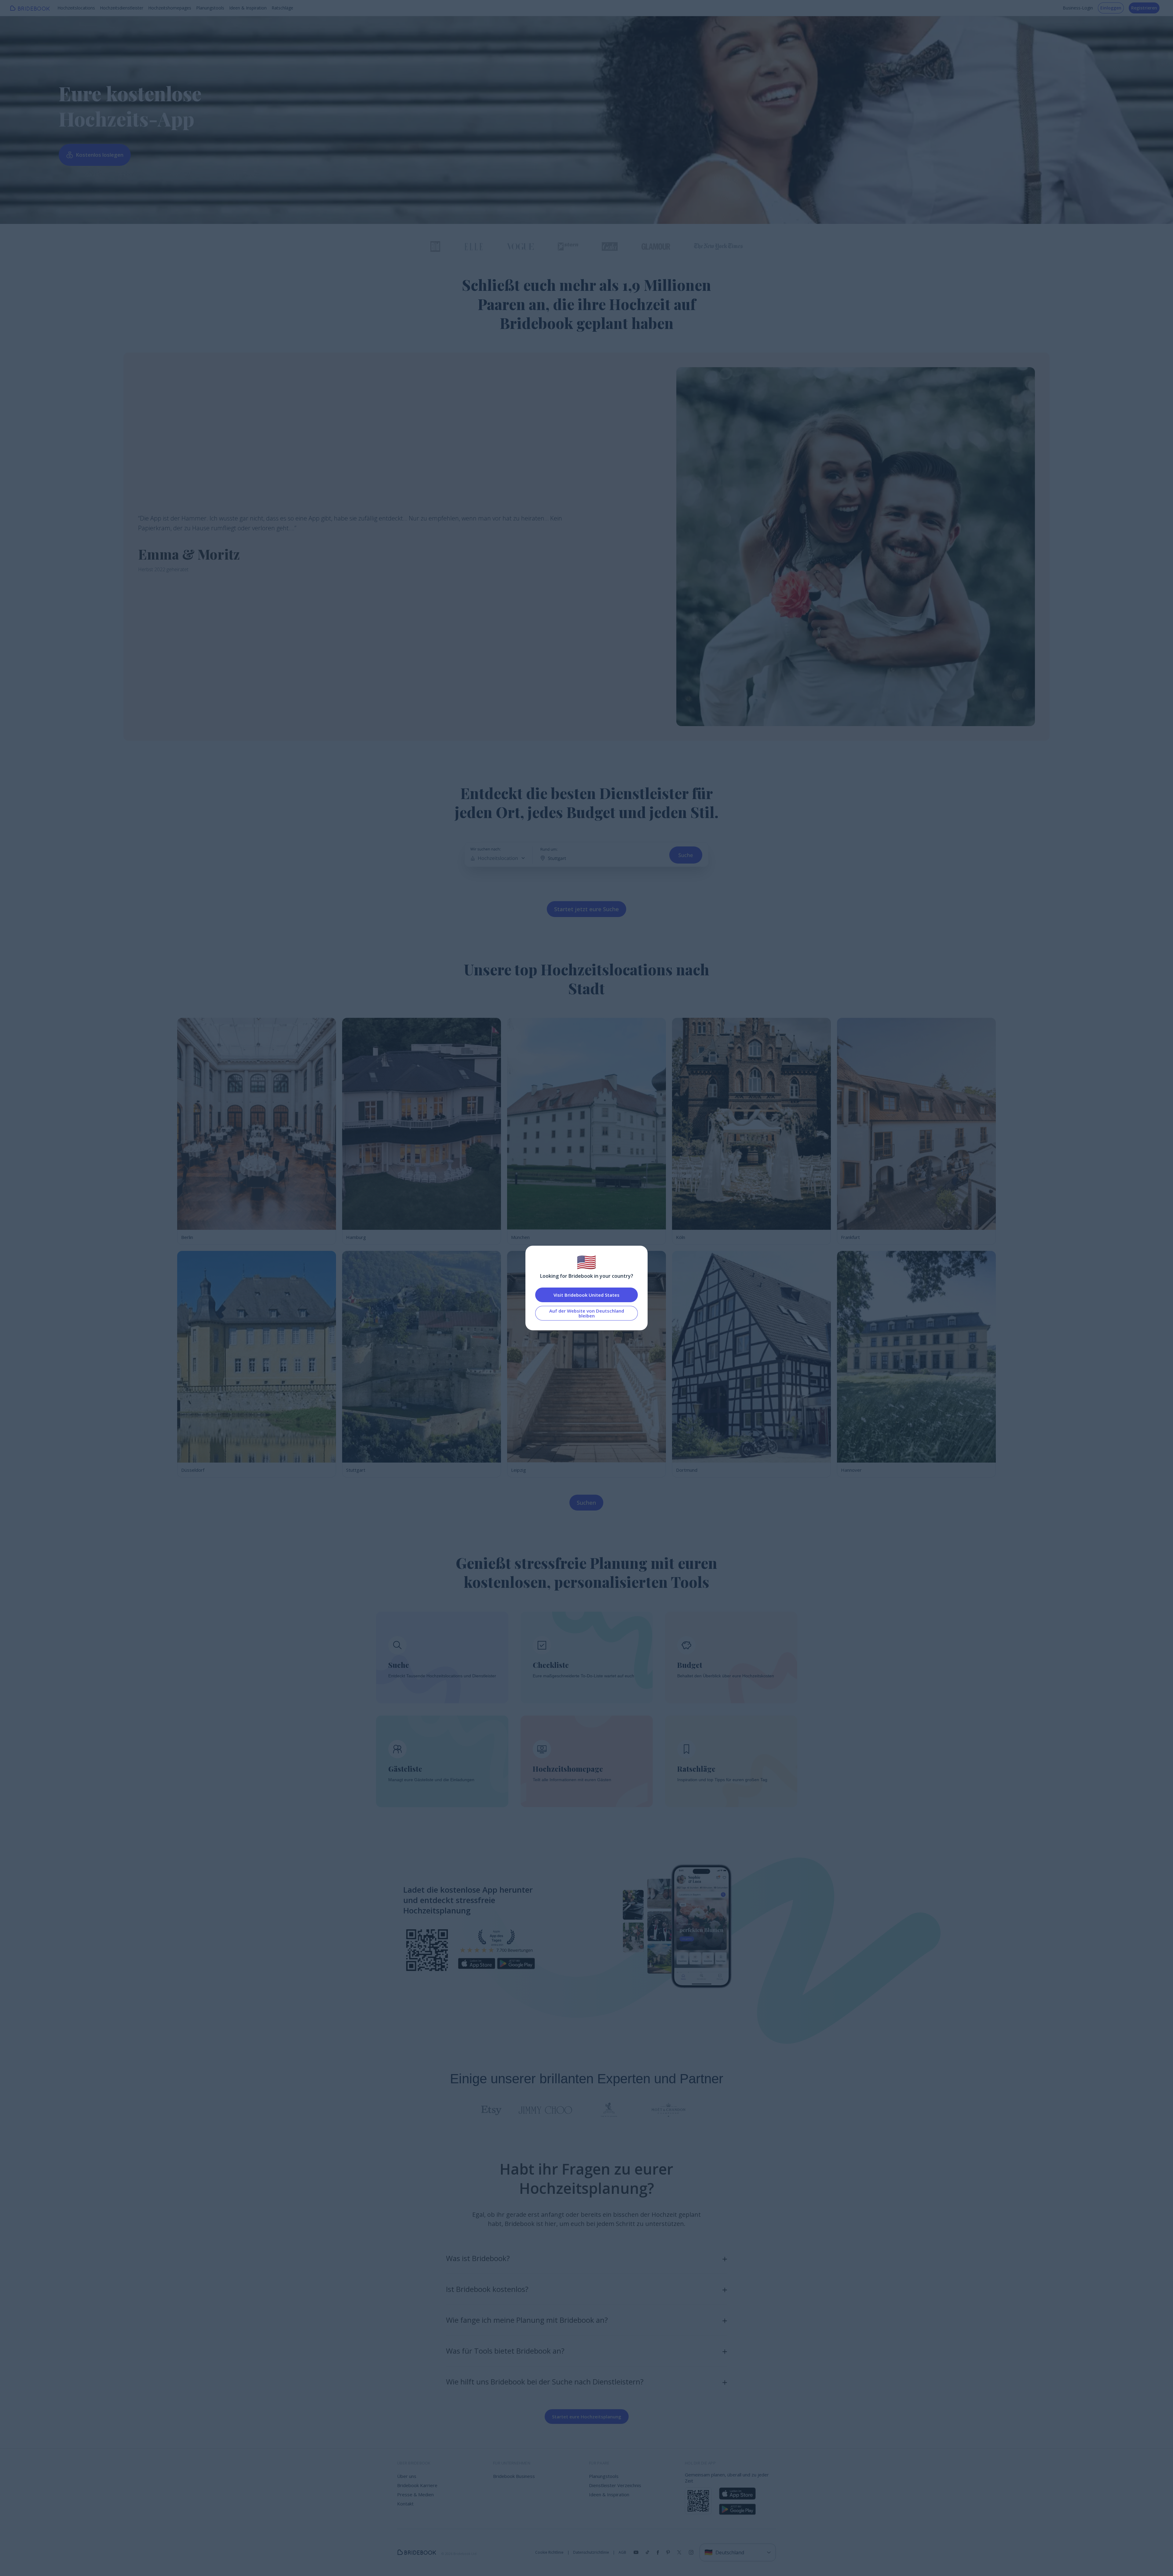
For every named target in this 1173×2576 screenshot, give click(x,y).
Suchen (586, 1503)
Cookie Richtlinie (549, 2552)
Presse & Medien (415, 2494)
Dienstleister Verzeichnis (615, 2485)
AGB (622, 2552)
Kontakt (405, 2504)
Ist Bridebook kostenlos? (487, 2289)
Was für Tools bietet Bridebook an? (505, 2351)
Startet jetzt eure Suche (586, 909)
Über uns (407, 2476)
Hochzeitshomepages (170, 8)
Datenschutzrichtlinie (591, 2552)
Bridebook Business (514, 2476)
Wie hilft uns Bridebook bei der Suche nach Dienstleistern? (545, 2382)
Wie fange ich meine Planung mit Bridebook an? (527, 2320)
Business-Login (1078, 8)
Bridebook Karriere (417, 2485)
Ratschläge (282, 8)
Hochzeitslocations (76, 8)
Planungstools (210, 8)
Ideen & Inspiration (248, 8)
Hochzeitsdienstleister (122, 8)
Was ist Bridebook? (478, 2258)
